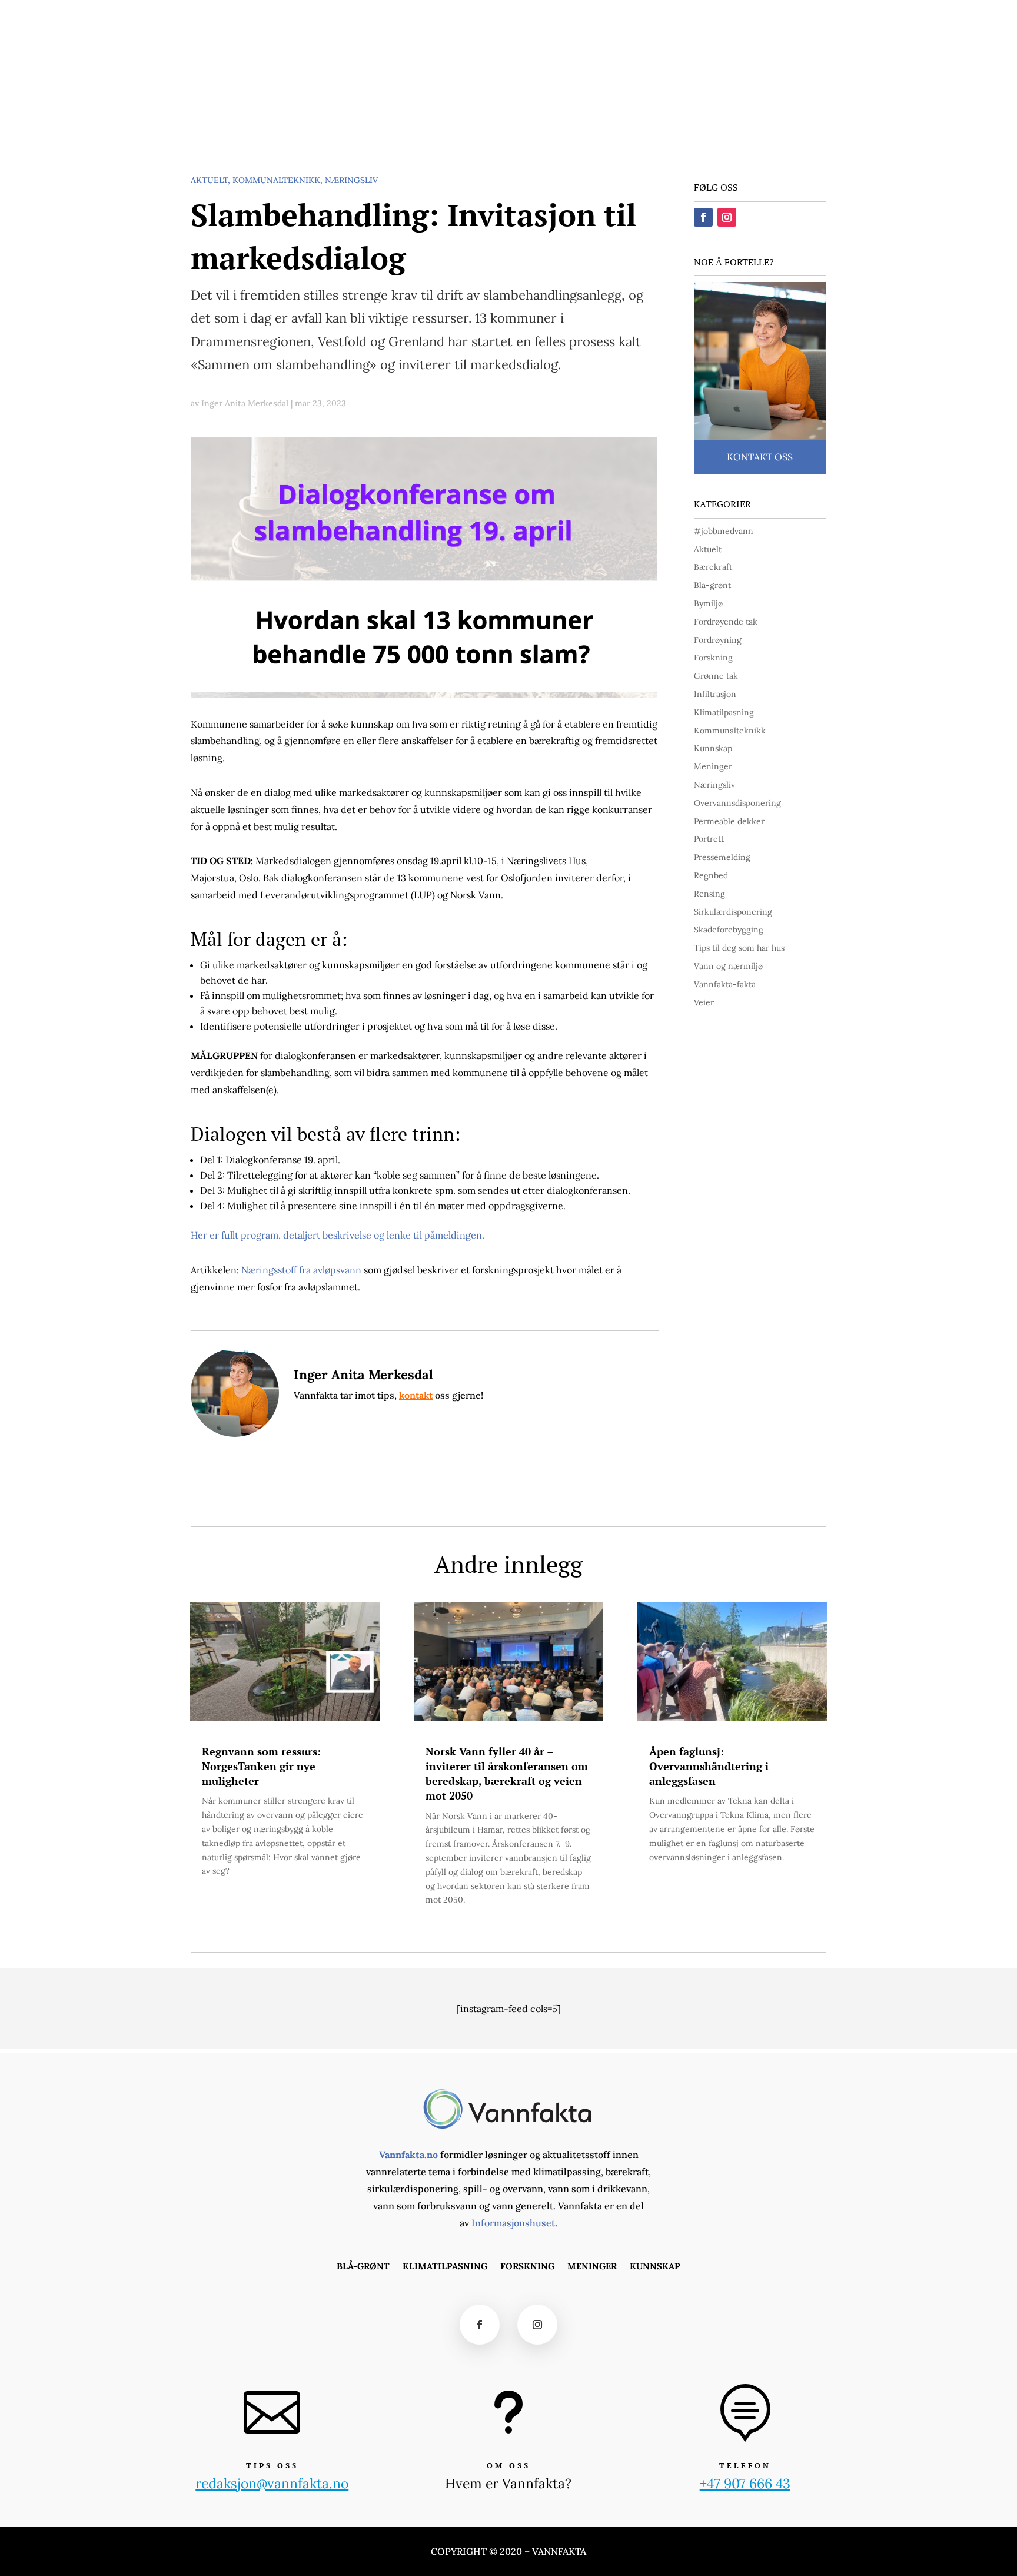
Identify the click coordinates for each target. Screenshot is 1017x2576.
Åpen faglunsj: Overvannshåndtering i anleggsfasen (709, 1766)
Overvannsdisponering (737, 803)
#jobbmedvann (724, 531)
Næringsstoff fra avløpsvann (303, 1270)
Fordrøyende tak (726, 622)
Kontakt (672, 16)
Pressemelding (722, 857)
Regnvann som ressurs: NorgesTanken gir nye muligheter (261, 1766)
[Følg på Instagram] (849, 15)
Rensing (709, 894)
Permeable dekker (729, 821)
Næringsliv (351, 180)
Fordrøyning (718, 640)
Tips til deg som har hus (739, 948)
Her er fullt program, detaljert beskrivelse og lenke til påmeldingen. (338, 1235)
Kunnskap (443, 120)
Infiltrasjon (715, 694)
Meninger (387, 120)
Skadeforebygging (729, 930)
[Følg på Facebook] (827, 15)
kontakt (416, 1395)
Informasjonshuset (513, 2223)
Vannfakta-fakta (725, 984)
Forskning (330, 120)
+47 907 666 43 (745, 2483)
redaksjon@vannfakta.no (779, 68)
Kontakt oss (760, 457)
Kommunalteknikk (276, 180)
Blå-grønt (187, 120)
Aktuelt (209, 180)
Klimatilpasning (258, 120)
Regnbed (711, 875)
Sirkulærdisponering (733, 912)
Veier (704, 1002)
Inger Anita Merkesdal (245, 403)
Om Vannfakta (729, 16)
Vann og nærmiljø (728, 966)
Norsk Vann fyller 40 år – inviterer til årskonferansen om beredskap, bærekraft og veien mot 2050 (507, 1774)
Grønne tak (716, 676)
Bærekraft (713, 567)
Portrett (709, 839)
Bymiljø (708, 603)
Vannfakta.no (408, 2155)
